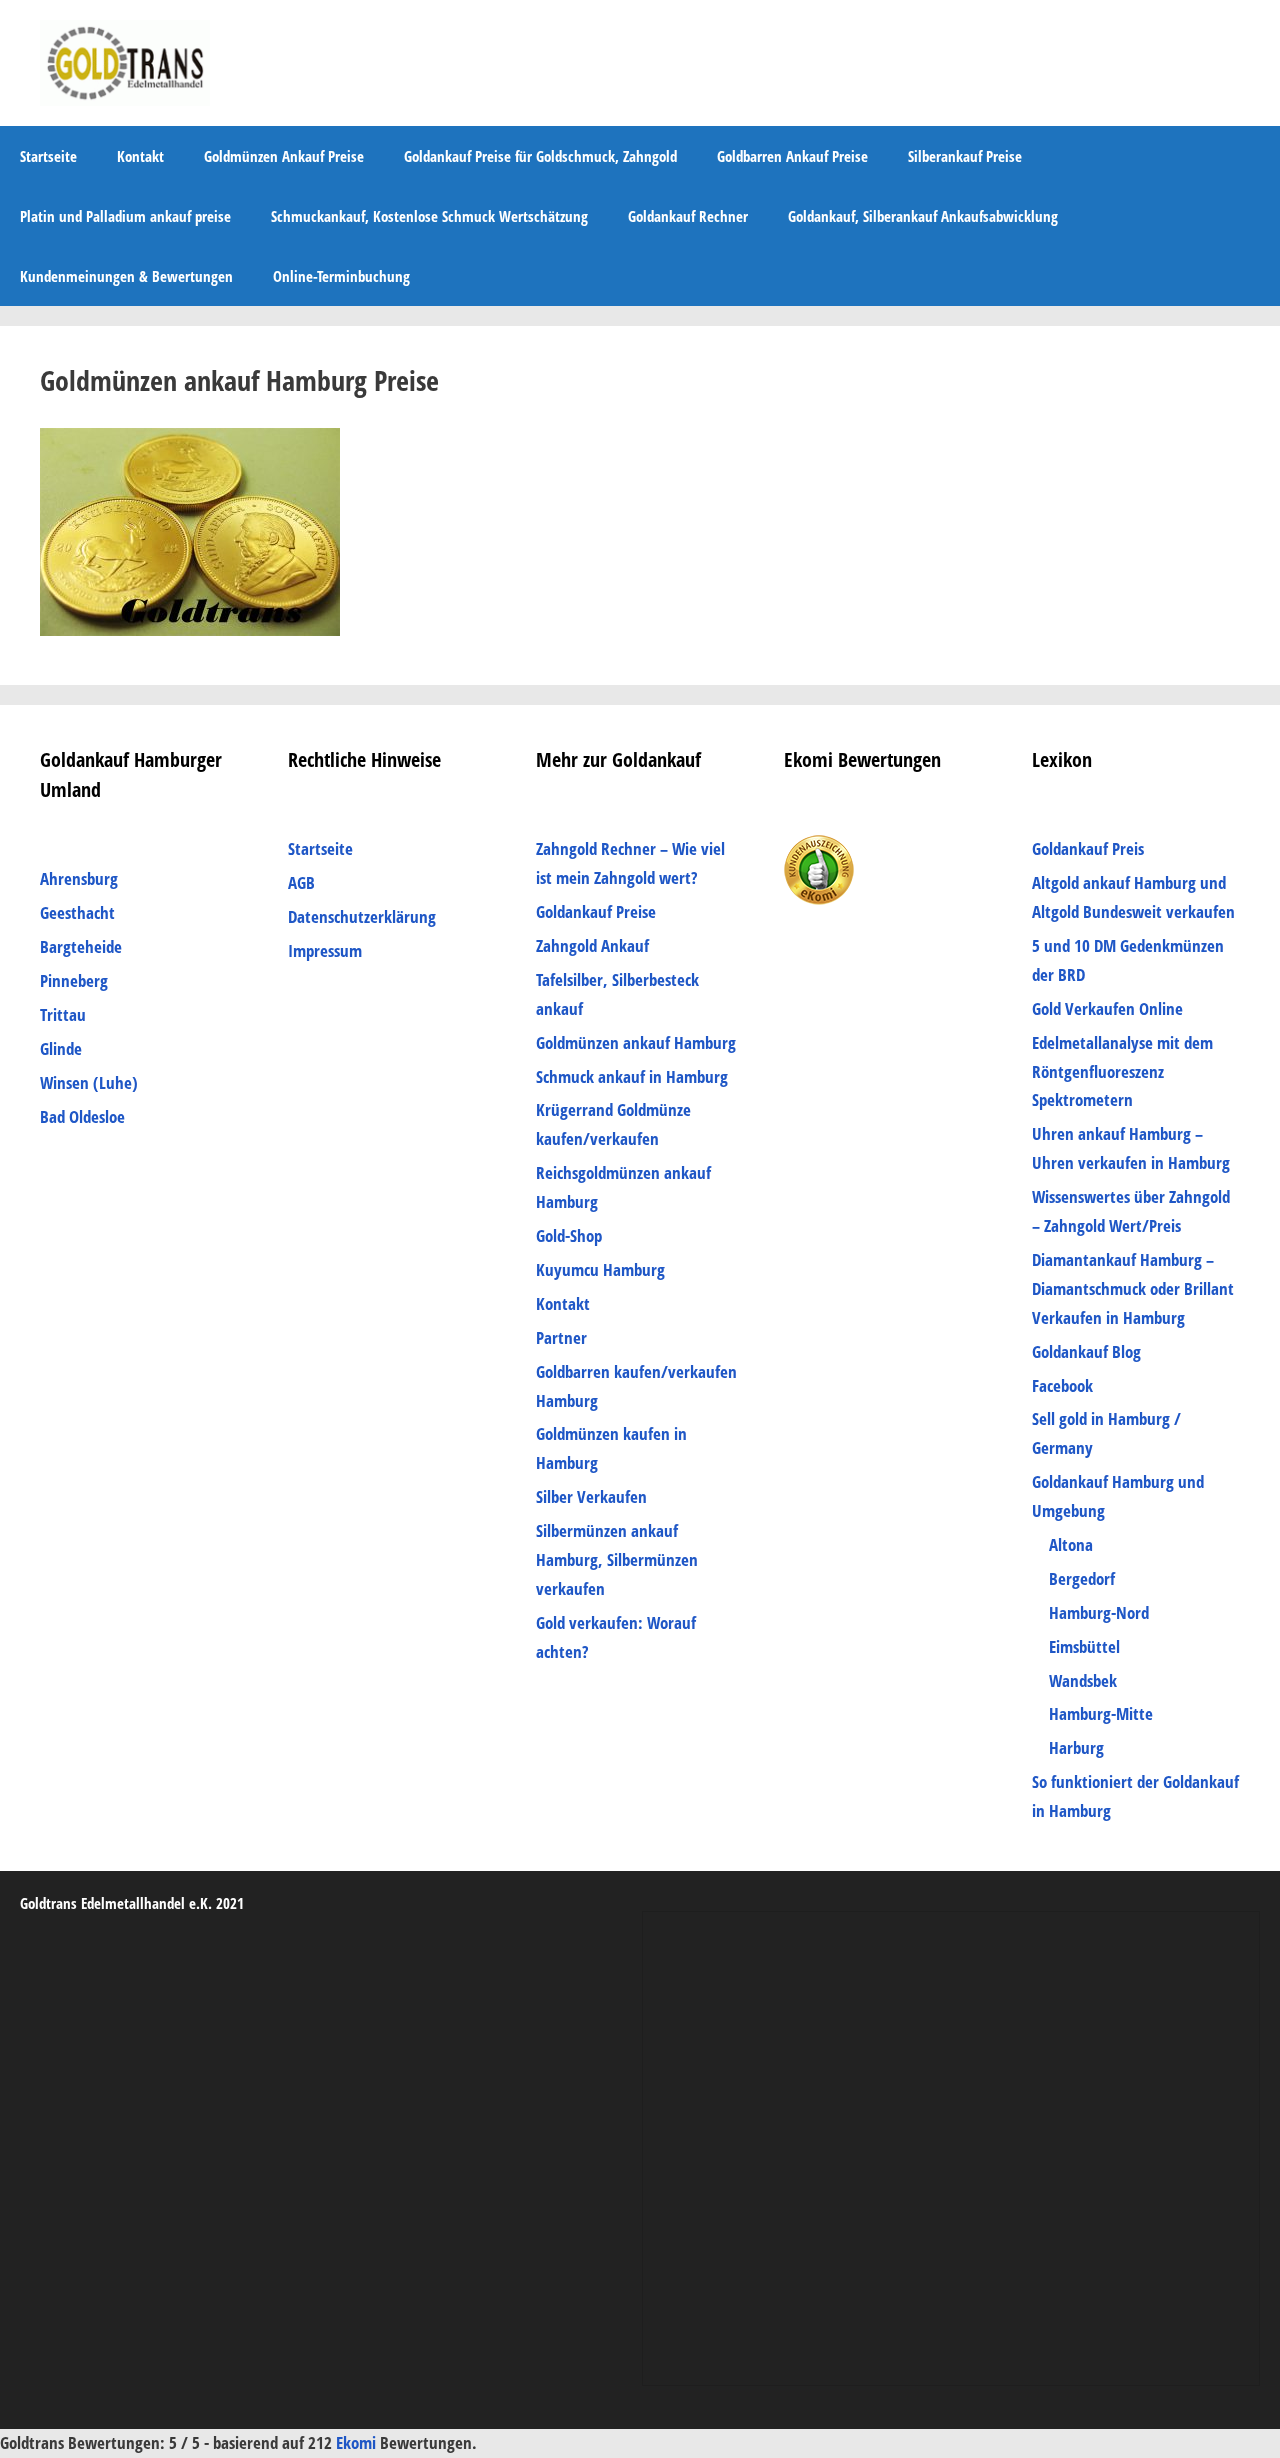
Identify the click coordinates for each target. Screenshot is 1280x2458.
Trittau (63, 1014)
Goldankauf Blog (1086, 1351)
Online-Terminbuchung (341, 276)
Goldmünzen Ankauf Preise (284, 156)
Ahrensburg (79, 878)
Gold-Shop (569, 1235)
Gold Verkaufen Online (1107, 1008)
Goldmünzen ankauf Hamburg (636, 1042)
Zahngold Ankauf (592, 945)
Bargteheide (81, 946)
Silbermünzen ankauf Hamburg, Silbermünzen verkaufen (617, 1559)
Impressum (325, 950)
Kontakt (140, 156)
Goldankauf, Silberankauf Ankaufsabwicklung (923, 216)
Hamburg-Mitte (1101, 1713)
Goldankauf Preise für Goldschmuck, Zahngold (540, 156)
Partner (561, 1337)
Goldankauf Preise (596, 911)
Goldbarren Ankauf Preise (792, 156)
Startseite (48, 156)
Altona (1071, 1544)
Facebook (1062, 1385)
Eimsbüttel (1084, 1646)
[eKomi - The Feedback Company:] (819, 898)
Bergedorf (1082, 1578)
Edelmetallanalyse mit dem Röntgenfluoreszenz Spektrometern (1122, 1071)
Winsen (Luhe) (89, 1082)
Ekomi (358, 2442)
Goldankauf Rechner (688, 216)
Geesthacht (77, 912)
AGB (301, 882)
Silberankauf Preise (965, 156)
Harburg (1076, 1747)
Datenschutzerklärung (362, 916)
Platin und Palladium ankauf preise (125, 216)
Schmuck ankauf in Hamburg (632, 1076)
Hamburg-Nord (1099, 1612)
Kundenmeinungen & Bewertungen (126, 276)
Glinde (61, 1048)
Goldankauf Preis (1088, 848)
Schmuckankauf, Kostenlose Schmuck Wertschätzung (429, 216)
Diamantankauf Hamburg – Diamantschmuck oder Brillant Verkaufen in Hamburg (1133, 1288)
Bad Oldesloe (82, 1116)
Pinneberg (74, 980)
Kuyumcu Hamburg (600, 1269)
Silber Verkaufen (591, 1496)
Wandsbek (1083, 1680)
